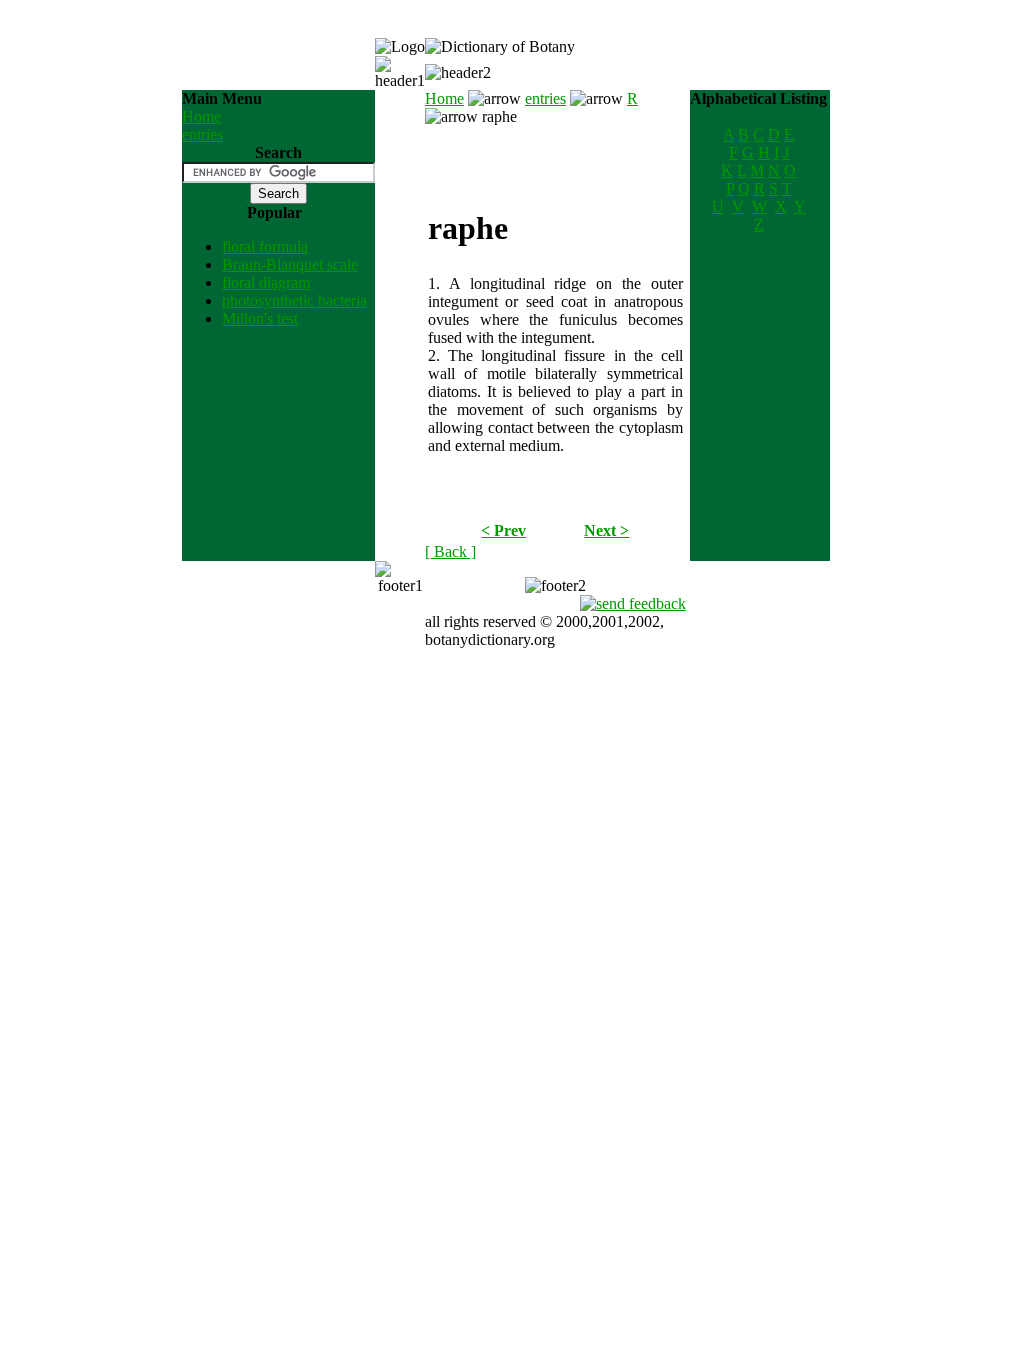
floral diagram (266, 282)
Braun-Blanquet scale (290, 264)
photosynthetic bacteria (294, 300)
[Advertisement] (555, 156)
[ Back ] (450, 551)
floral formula (265, 246)
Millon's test (260, 318)
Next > (606, 530)
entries (202, 134)
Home (201, 116)
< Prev (503, 530)
